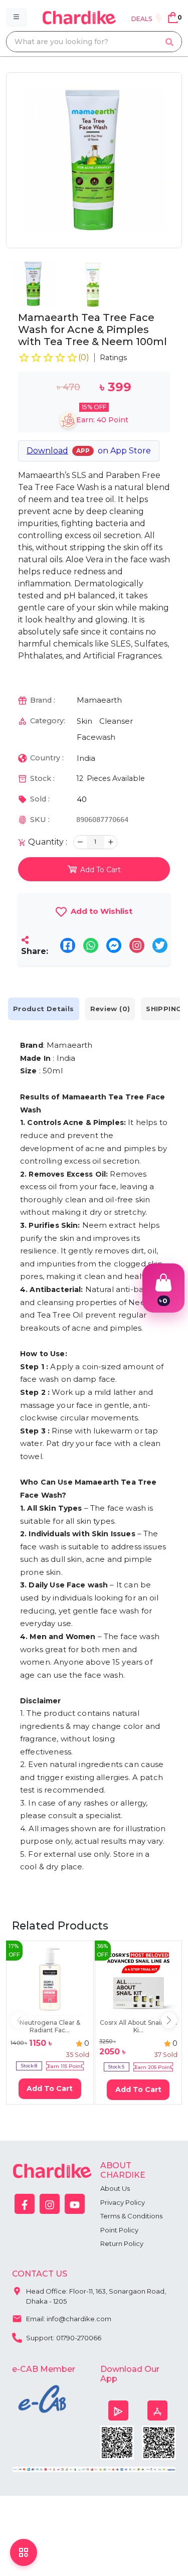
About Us (115, 2188)
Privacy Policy (123, 2202)
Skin (84, 721)
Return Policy (122, 2243)
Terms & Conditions (131, 2216)
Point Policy (119, 2230)
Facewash (96, 737)
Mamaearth (99, 700)
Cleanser (116, 721)
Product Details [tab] (44, 1009)
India (86, 758)
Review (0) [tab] (110, 1009)
